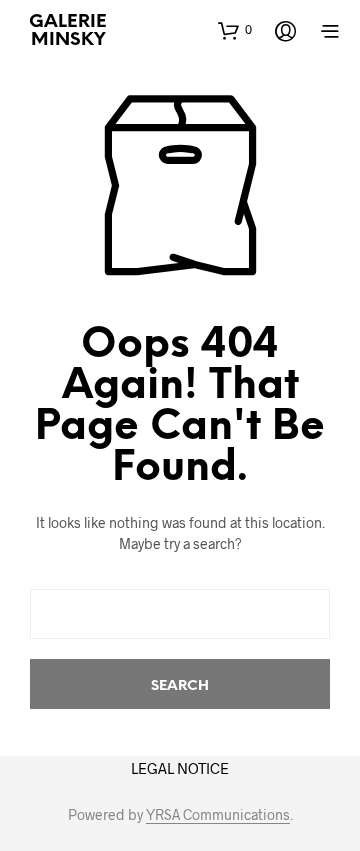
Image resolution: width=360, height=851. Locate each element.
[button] (235, 30)
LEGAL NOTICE (180, 768)
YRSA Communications (218, 815)
